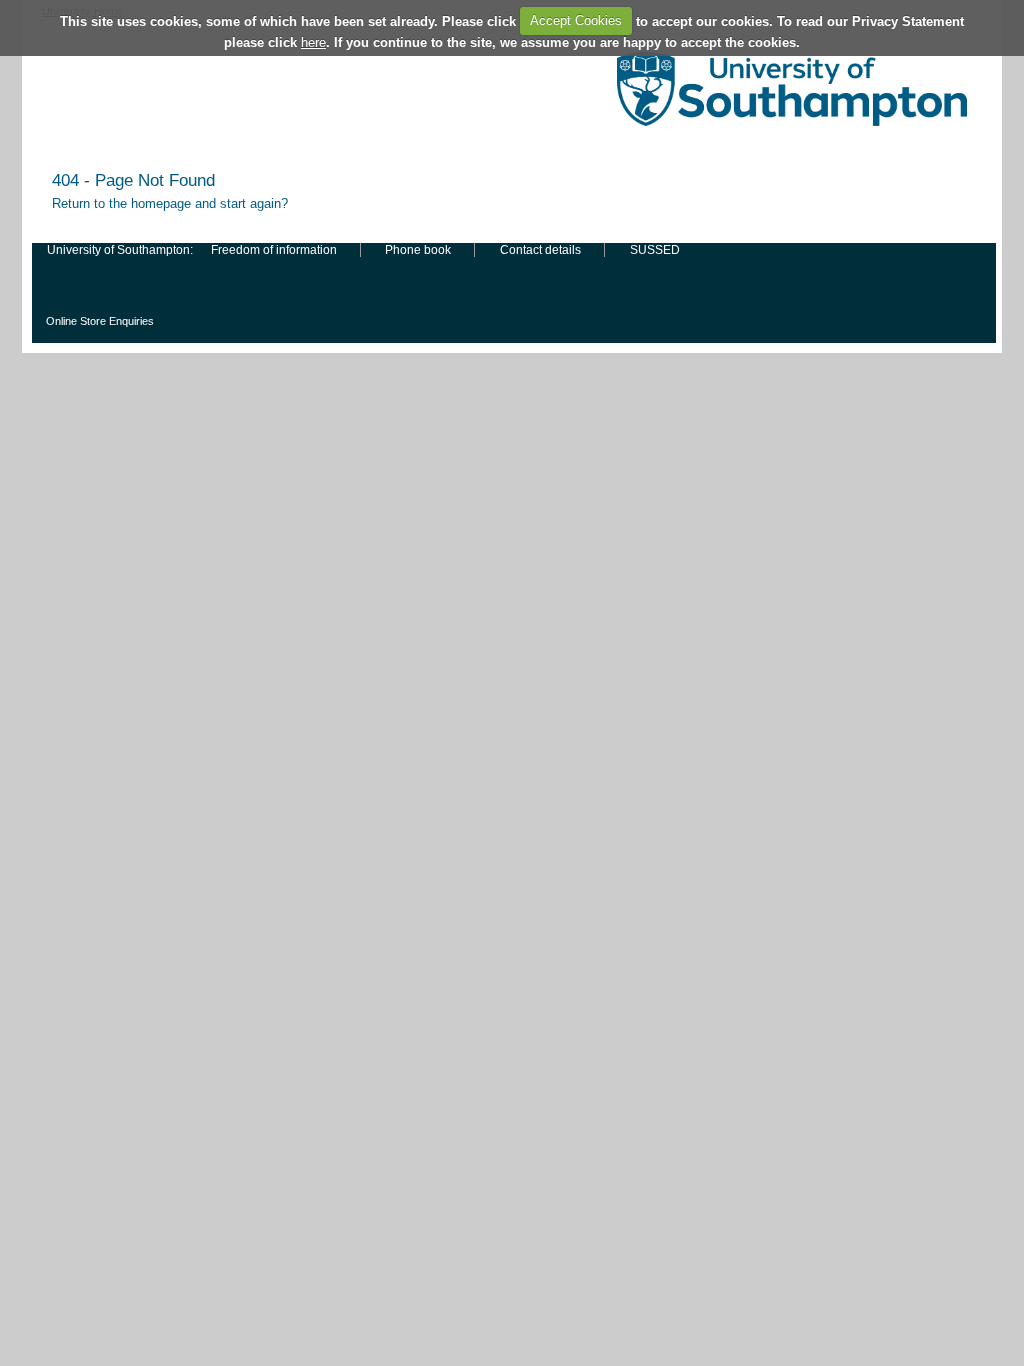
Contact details (540, 250)
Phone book (418, 250)
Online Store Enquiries (100, 321)
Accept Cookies (576, 20)
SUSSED (655, 250)
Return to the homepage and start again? (170, 203)
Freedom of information (274, 250)
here (313, 42)
